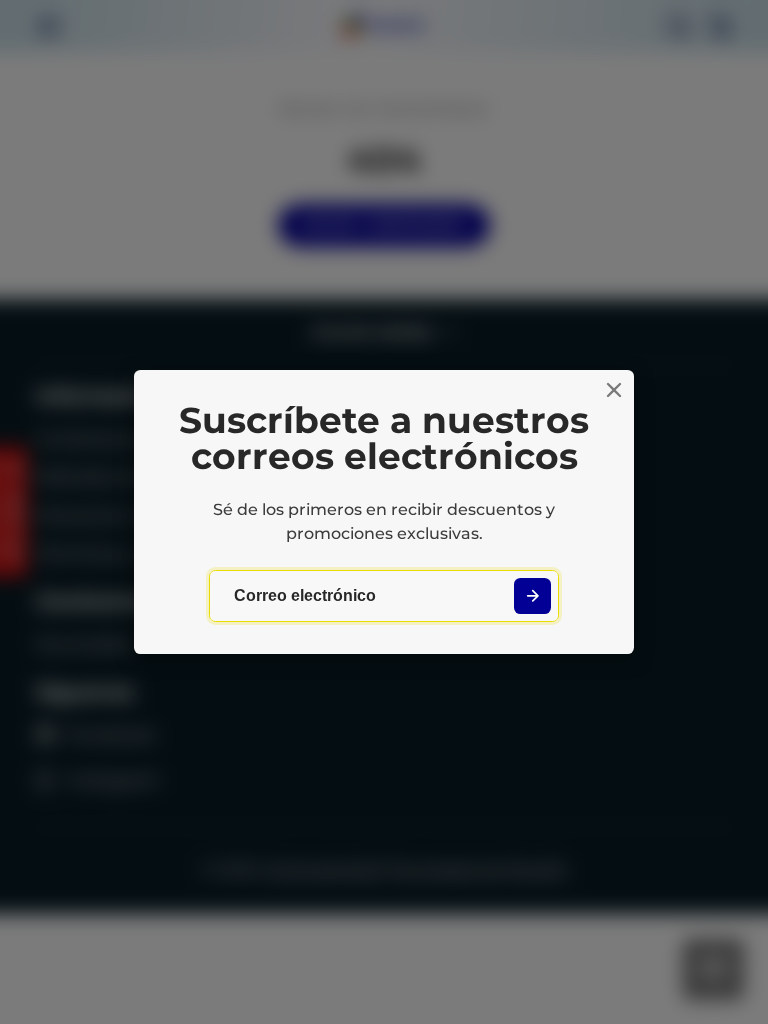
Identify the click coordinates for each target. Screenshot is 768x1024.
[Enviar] (532, 596)
